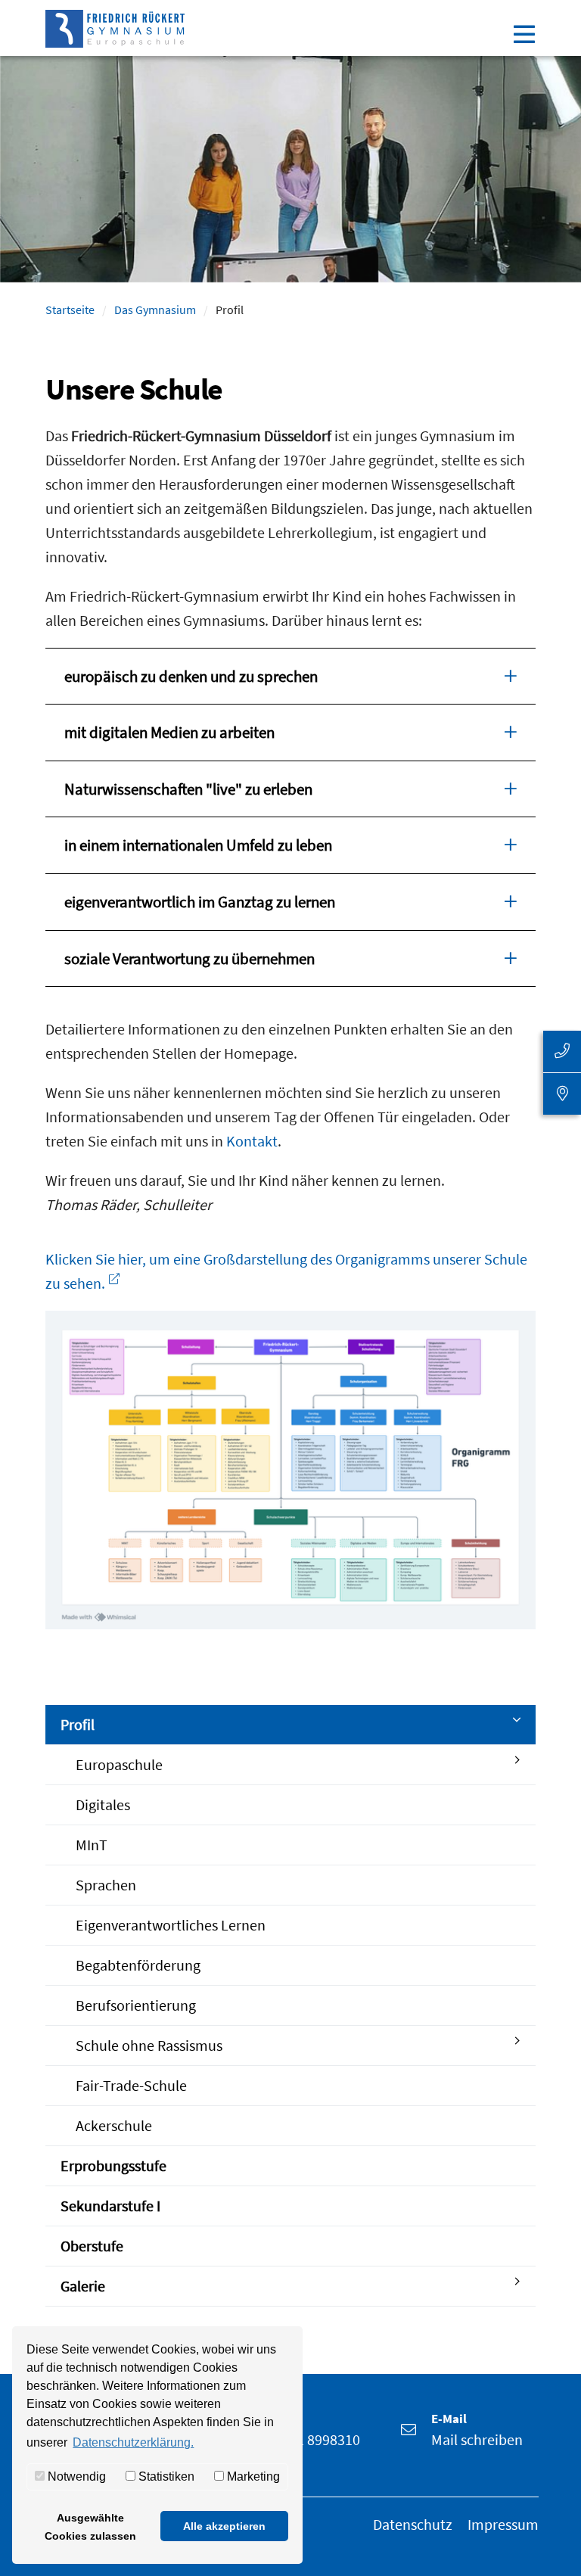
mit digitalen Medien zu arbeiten (169, 732)
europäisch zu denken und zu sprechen (191, 676)
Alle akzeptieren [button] (224, 2526)
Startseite (70, 310)
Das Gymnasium (155, 310)
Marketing (252, 2476)
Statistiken (165, 2476)
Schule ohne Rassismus (149, 2045)
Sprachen (106, 1885)
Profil (78, 1724)
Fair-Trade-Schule (131, 2085)
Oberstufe (92, 2246)
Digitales (103, 1804)
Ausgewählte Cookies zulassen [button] (90, 2527)
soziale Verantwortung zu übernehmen (190, 958)
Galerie (83, 2286)
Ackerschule (114, 2125)
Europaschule (119, 1764)
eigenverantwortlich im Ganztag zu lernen (200, 902)
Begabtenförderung (138, 1965)
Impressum (503, 2524)
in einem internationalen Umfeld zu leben (198, 845)
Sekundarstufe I (110, 2206)
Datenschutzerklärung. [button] (133, 2442)
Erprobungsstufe (113, 2165)
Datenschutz (413, 2524)
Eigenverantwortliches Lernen (171, 1925)
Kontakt (252, 1141)
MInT (92, 1845)
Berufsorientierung (136, 2005)
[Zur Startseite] (115, 25)
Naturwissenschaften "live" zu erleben (188, 789)
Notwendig (75, 2476)
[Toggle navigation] (524, 33)
